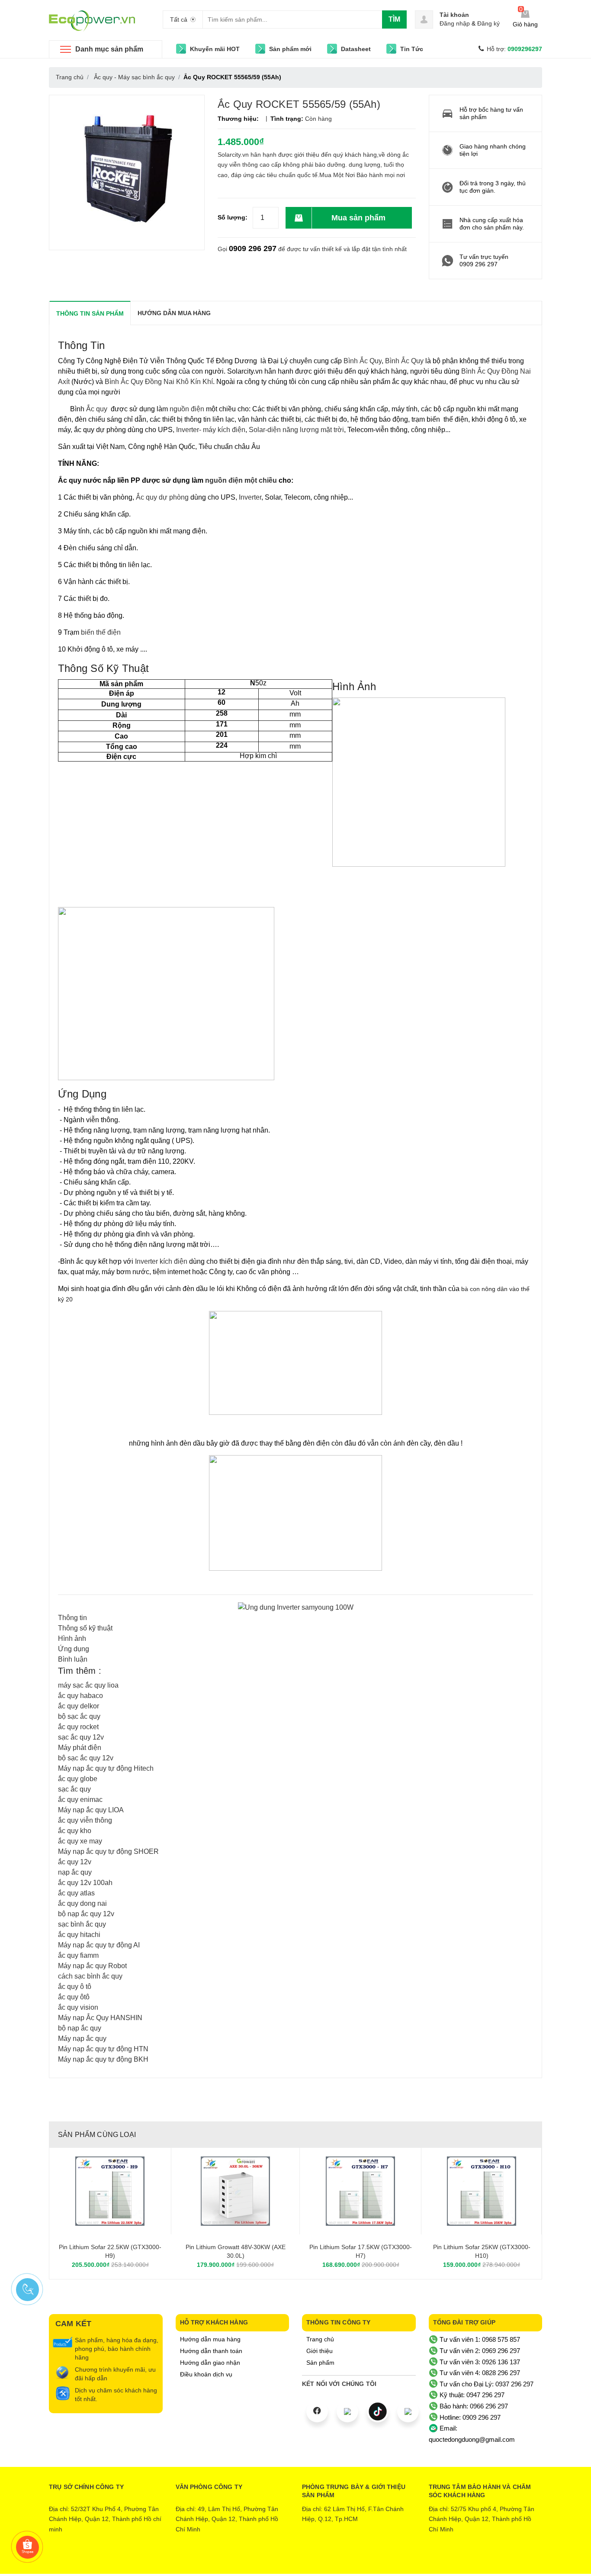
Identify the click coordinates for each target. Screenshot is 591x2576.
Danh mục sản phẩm (109, 49)
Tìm (394, 19)
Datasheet (356, 49)
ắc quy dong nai (82, 1903)
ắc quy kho (75, 1831)
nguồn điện (186, 409)
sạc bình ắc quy (82, 1924)
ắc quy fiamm (78, 1955)
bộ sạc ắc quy (79, 1716)
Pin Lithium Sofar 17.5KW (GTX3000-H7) (361, 2251)
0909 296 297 (253, 249)
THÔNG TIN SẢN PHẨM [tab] (90, 313)
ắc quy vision (78, 2007)
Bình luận (73, 1659)
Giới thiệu (320, 2351)
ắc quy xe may (80, 1841)
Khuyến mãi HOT (215, 49)
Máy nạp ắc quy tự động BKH (103, 2059)
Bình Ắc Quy (363, 361)
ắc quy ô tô (75, 1987)
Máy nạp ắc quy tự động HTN (103, 2049)
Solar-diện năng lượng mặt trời (295, 430)
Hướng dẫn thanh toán (211, 2351)
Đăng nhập (455, 23)
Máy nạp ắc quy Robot (92, 1966)
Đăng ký (488, 23)
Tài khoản (454, 15)
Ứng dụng (74, 1649)
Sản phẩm (320, 2363)
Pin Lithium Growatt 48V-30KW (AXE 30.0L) (236, 2251)
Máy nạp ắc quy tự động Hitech (106, 1768)
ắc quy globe (78, 1779)
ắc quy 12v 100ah (85, 1883)
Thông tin (72, 1618)
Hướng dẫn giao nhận (210, 2363)
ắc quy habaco (80, 1696)
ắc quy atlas (76, 1893)
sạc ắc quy (74, 1789)
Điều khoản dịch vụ (206, 2374)
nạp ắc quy (75, 1872)
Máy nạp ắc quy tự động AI (99, 1945)
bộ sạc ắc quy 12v (86, 1758)
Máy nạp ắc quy (82, 2039)
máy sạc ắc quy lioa (88, 1685)
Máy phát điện (80, 1748)
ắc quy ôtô (74, 1997)
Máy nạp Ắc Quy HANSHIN (100, 2018)
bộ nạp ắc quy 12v (86, 1914)
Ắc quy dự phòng (162, 497)
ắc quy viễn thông (85, 1820)
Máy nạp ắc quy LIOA (91, 1810)
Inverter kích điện (162, 1261)
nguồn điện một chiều (242, 480)
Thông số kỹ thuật (85, 1628)
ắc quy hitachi (79, 1935)
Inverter (250, 497)
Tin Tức (412, 49)
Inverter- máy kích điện (211, 430)
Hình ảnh (72, 1638)
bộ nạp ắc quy (80, 2028)
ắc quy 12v (75, 1862)
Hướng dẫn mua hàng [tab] (174, 313)
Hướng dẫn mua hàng (210, 2339)
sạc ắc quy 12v (81, 1737)
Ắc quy (98, 409)
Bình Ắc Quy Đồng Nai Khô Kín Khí (159, 382)
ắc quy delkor (79, 1706)
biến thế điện (101, 632)
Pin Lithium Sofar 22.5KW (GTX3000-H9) (110, 2251)
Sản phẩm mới (290, 49)
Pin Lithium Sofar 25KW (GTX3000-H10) (482, 2251)
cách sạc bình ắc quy (90, 1976)
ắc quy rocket (78, 1727)
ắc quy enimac (80, 1800)
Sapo (331, 2561)
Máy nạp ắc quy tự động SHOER (108, 1851)
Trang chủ (320, 2339)
